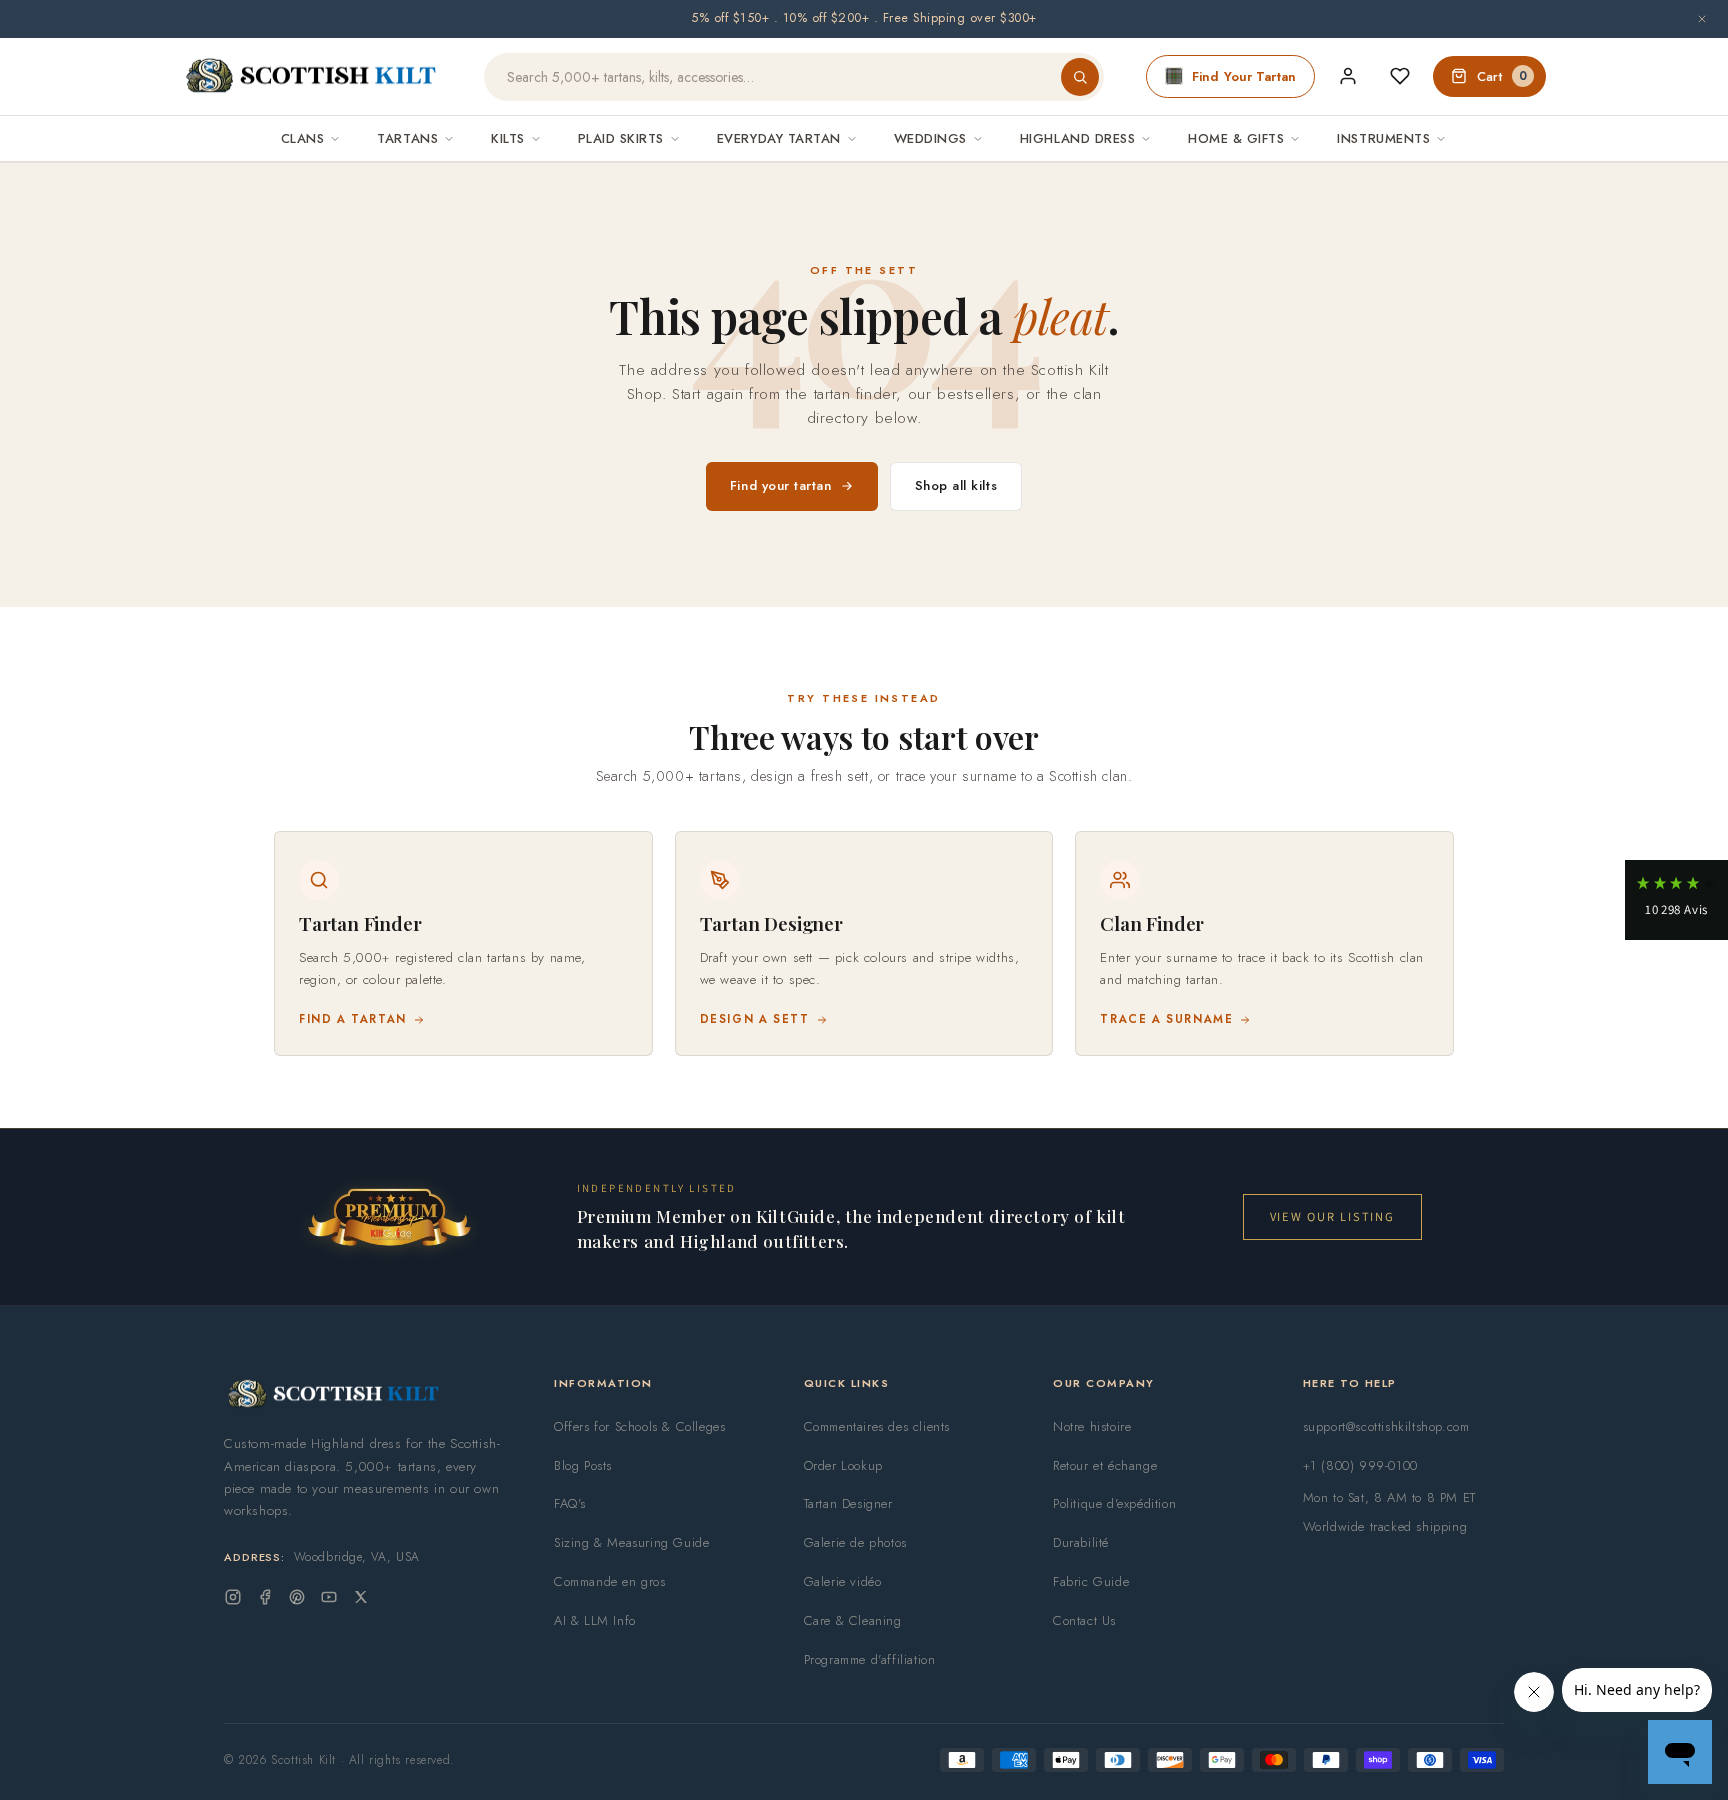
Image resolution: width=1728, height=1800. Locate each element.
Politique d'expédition (1114, 1503)
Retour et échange (1105, 1465)
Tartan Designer (848, 1503)
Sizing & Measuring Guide (631, 1542)
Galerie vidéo (843, 1581)
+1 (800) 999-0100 (1360, 1465)
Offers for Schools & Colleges (639, 1426)
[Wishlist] (1400, 76)
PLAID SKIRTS (621, 138)
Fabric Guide (1091, 1581)
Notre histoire (1092, 1426)
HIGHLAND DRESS (1077, 138)
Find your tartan (781, 485)
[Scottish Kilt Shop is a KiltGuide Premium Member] (389, 1216)
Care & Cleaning (853, 1620)
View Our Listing (1332, 1216)
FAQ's (570, 1503)
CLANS (303, 138)
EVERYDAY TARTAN (779, 138)
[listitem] (463, 943)
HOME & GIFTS (1236, 138)
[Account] (1348, 76)
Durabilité (1081, 1542)
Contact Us (1084, 1620)
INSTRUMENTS (1383, 138)
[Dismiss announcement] (1702, 19)
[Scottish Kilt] (312, 77)
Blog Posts (583, 1465)
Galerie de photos (855, 1542)
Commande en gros (610, 1581)
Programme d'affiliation (870, 1659)
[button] (1676, 900)
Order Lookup (843, 1465)
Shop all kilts (956, 485)
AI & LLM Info (595, 1620)
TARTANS (407, 138)
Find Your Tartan (1244, 76)
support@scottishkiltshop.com (1386, 1426)
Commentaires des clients (877, 1426)
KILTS (508, 138)
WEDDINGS (930, 138)
